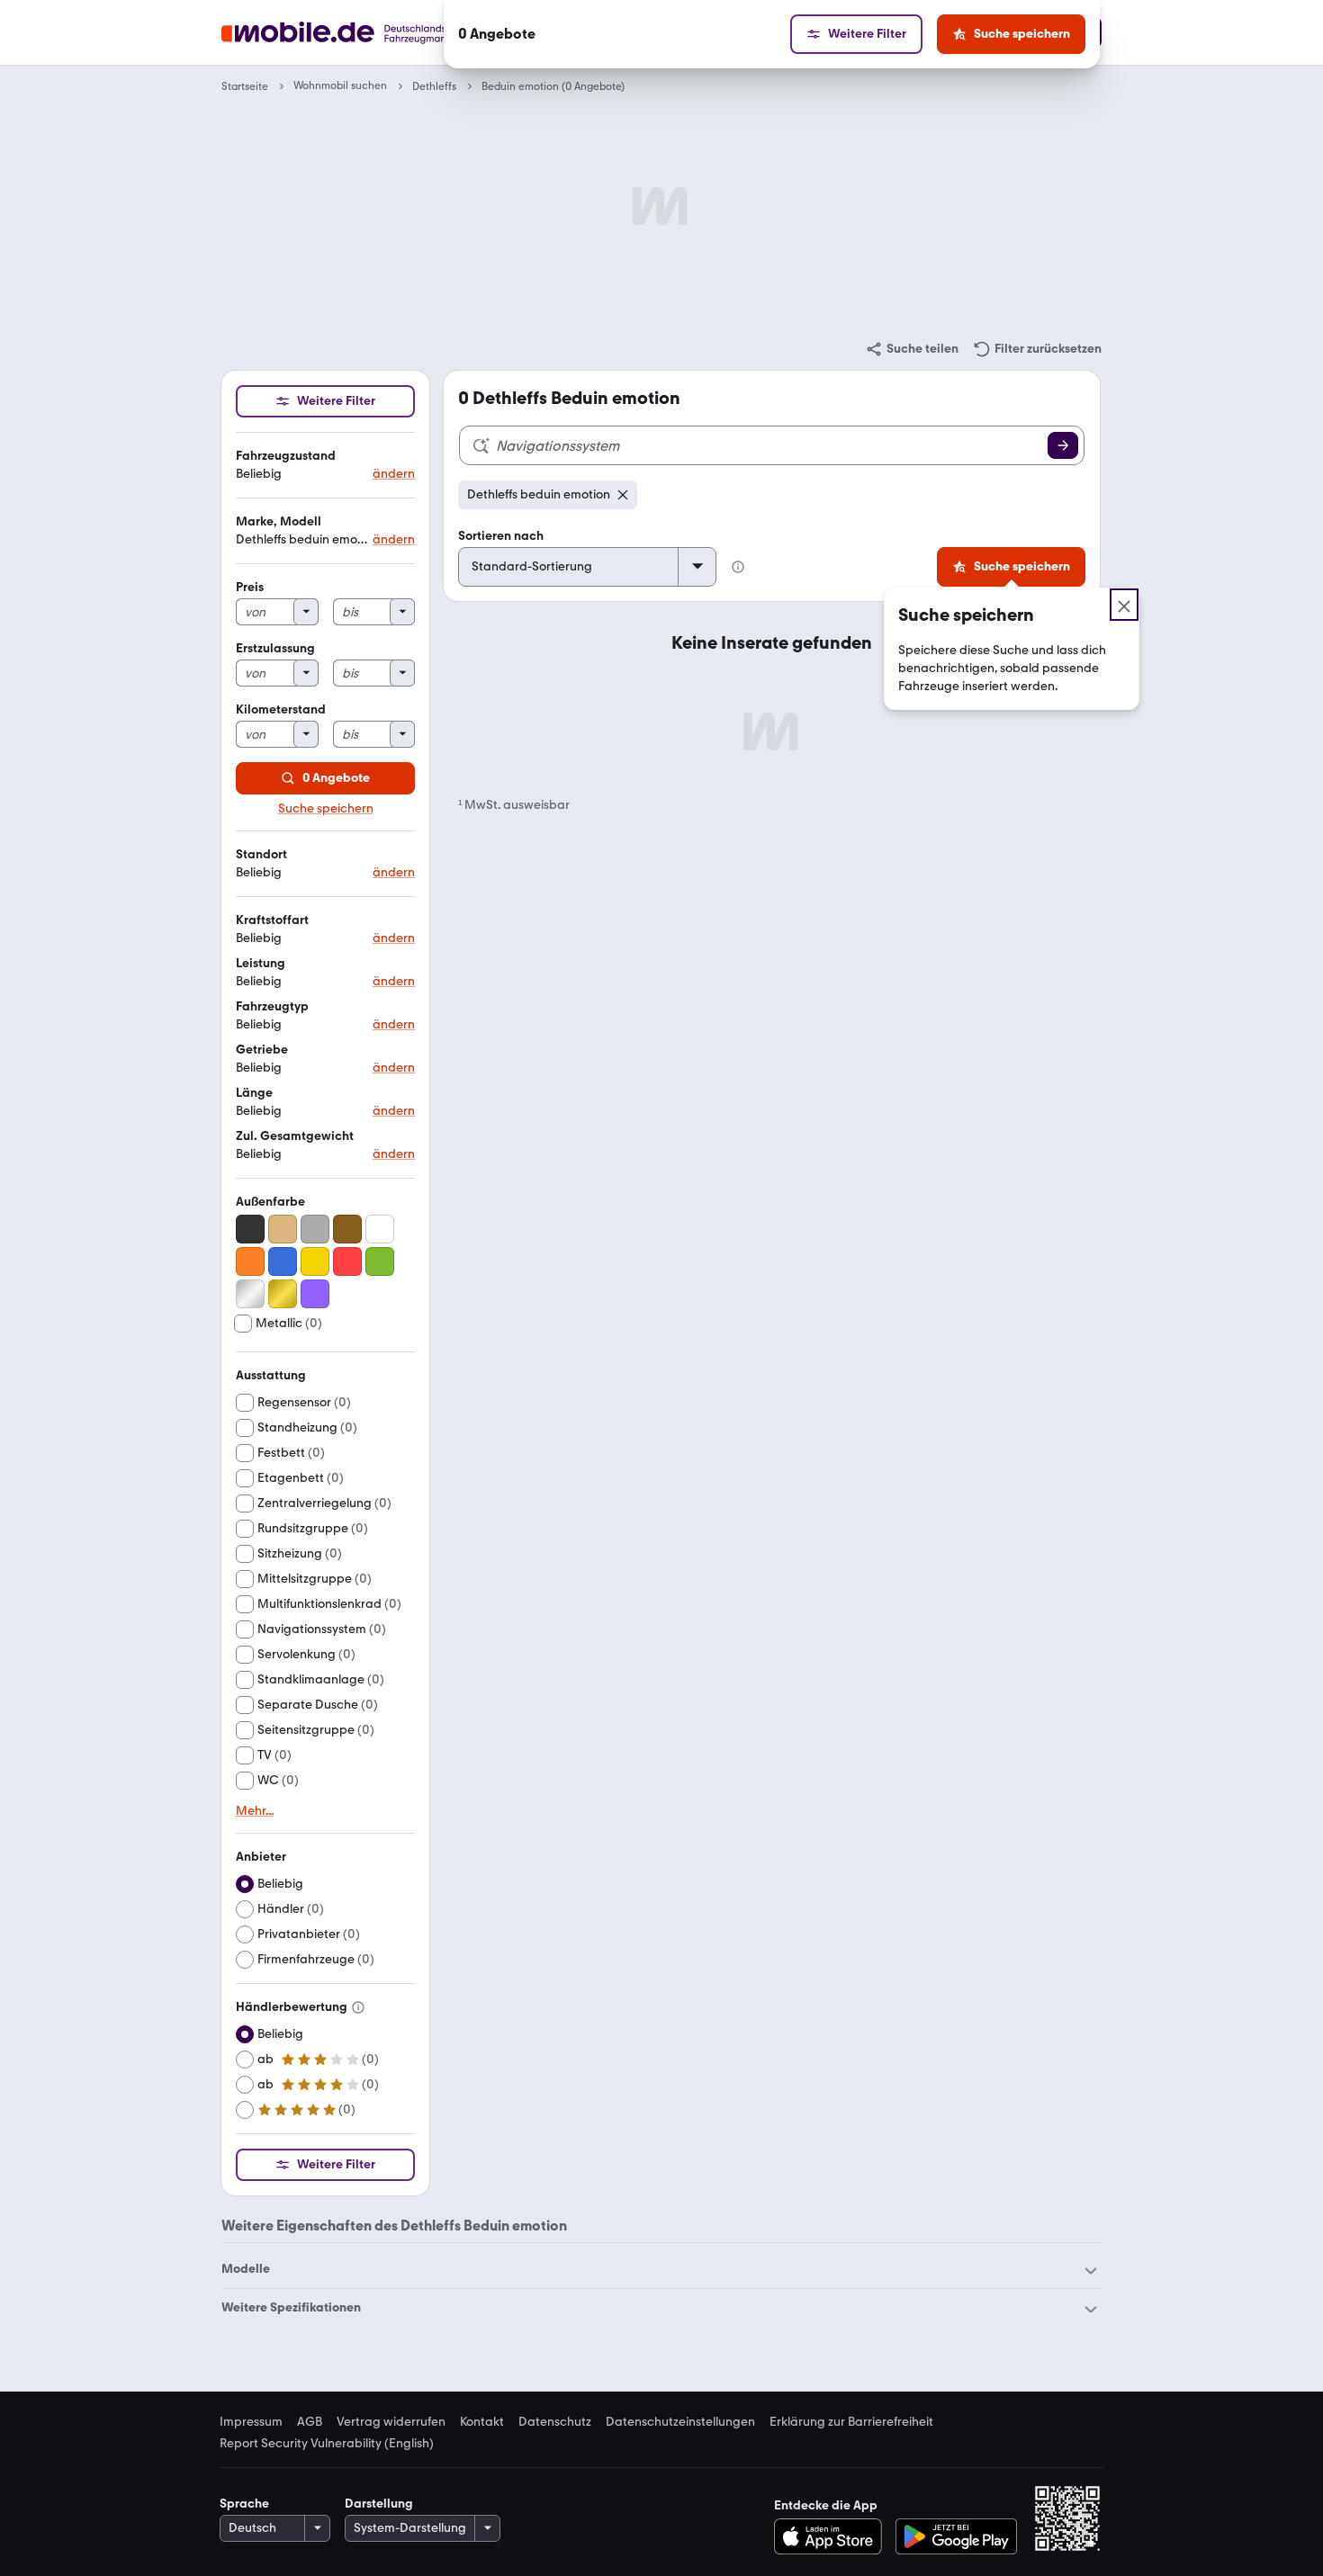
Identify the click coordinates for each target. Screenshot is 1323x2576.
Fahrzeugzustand (286, 456)
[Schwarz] (250, 1229)
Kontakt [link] (482, 2422)
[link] (912, 349)
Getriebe (262, 1050)
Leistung (261, 963)
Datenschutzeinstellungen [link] (680, 2422)
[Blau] (283, 1261)
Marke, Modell (279, 521)
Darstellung (379, 2504)
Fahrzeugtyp (272, 1006)
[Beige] (283, 1229)
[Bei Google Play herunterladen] (956, 2536)
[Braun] (347, 1229)
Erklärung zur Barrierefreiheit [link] (851, 2422)
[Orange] (250, 1261)
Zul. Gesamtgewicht (295, 1136)
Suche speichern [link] (326, 809)
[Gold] (283, 1294)
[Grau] (315, 1229)
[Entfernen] (623, 495)
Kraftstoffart (272, 920)
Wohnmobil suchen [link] (340, 86)
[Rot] (347, 1261)
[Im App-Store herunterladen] (833, 2536)
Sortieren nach (501, 536)
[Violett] (315, 1294)
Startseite (245, 86)
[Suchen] (1063, 445)
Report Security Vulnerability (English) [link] (327, 2444)
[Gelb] (315, 1261)
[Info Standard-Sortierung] (738, 567)
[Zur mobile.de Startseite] (368, 33)
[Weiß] (380, 1229)
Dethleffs (434, 86)
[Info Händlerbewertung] (358, 2007)
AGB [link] (310, 2422)
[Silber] (250, 1294)
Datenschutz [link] (555, 2422)
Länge (254, 1093)
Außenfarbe (270, 1202)
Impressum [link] (251, 2422)
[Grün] (380, 1261)
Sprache (244, 2504)
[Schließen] (1124, 605)
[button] (325, 466)
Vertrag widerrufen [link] (391, 2422)
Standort (261, 854)
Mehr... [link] (255, 1811)
